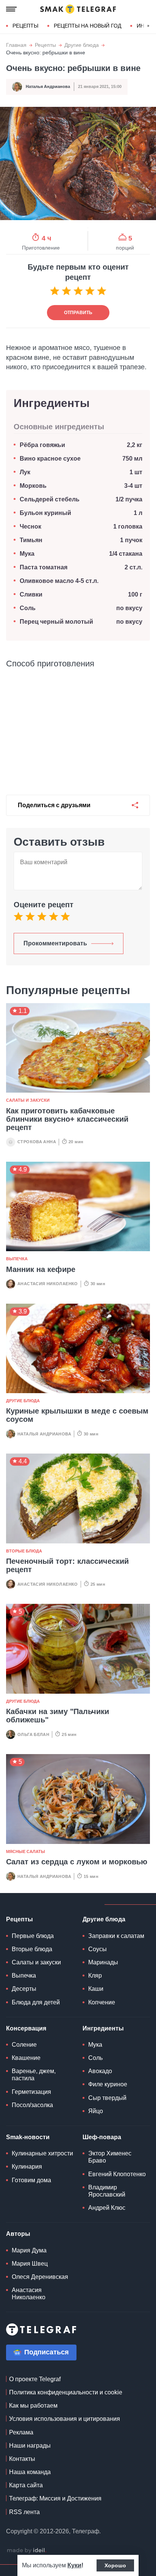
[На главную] (78, 9)
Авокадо (100, 2071)
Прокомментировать (55, 943)
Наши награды (30, 2446)
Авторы (18, 2234)
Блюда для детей (36, 2002)
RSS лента (24, 2512)
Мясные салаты (26, 1851)
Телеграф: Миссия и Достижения (55, 2498)
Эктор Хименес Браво (110, 2157)
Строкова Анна (37, 1142)
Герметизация (31, 2092)
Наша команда (30, 2472)
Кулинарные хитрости (42, 2153)
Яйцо (96, 2111)
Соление (24, 2045)
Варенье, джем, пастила (34, 2075)
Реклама (21, 2432)
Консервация (26, 2028)
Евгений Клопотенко (117, 2174)
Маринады (103, 1962)
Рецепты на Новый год (87, 26)
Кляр (95, 1976)
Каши (96, 1989)
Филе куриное (108, 2084)
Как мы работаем (33, 2406)
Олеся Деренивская (40, 2277)
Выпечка (17, 1259)
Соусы (97, 1949)
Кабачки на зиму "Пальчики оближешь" (58, 1716)
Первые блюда (33, 1936)
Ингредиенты (103, 2028)
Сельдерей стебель (50, 499)
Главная (16, 45)
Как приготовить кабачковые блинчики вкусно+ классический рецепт (67, 1119)
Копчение (102, 2002)
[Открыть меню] (11, 9)
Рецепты (25, 26)
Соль (28, 608)
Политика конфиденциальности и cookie (66, 2392)
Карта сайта (26, 2485)
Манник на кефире (41, 1269)
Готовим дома (31, 2180)
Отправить (78, 313)
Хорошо (115, 2565)
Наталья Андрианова (48, 86)
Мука (27, 554)
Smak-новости (28, 2137)
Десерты (24, 1989)
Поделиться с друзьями (54, 805)
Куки (74, 2565)
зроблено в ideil (27, 2551)
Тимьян (31, 540)
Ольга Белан (33, 1734)
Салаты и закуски (28, 1100)
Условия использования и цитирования (65, 2419)
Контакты (22, 2459)
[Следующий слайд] (148, 26)
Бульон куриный (45, 513)
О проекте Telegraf (35, 2379)
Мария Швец (30, 2264)
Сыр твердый (107, 2098)
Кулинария (27, 2167)
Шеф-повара (102, 2137)
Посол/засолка (32, 2105)
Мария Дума (29, 2250)
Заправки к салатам (116, 1936)
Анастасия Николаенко (48, 1284)
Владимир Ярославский (107, 2191)
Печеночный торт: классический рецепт (67, 1565)
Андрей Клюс (107, 2208)
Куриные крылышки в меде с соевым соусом (77, 1415)
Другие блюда (82, 45)
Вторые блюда (24, 1551)
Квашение (26, 2058)
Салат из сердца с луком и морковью (77, 1862)
